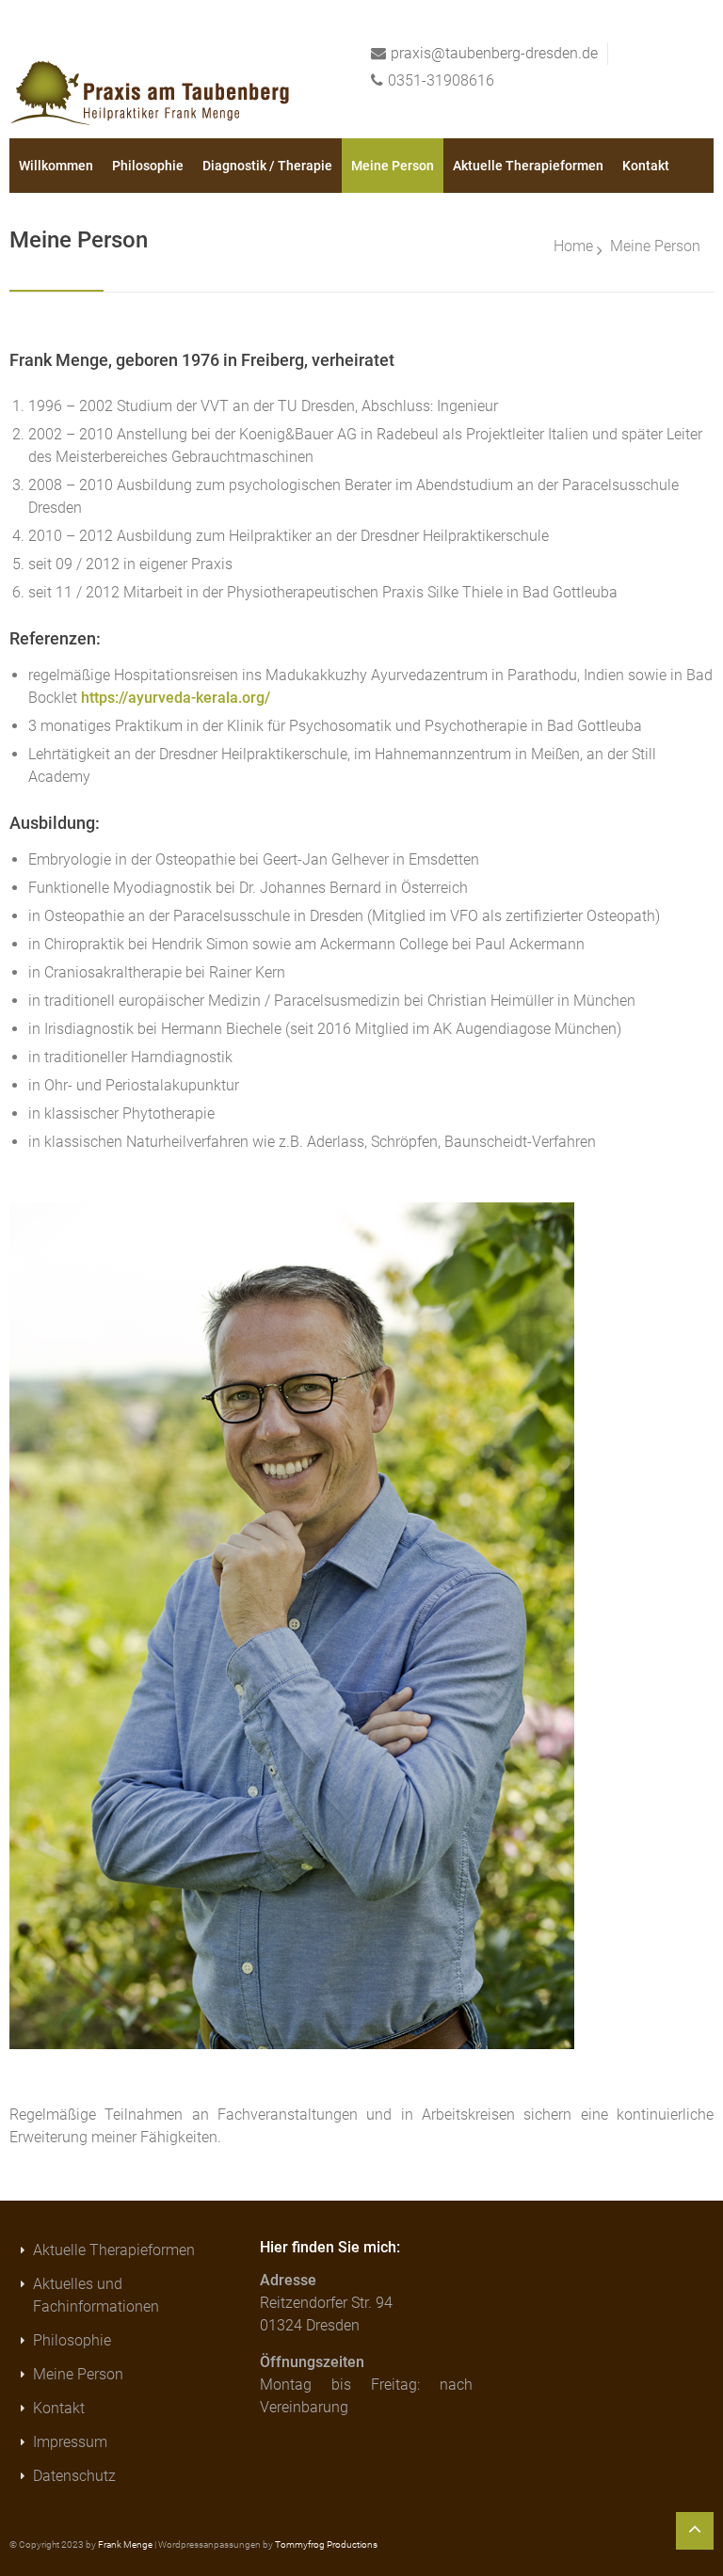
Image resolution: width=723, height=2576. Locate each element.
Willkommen (56, 166)
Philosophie (148, 166)
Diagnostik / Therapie (267, 166)
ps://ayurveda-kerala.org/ (185, 698)
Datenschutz (74, 2476)
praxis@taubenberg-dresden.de (494, 53)
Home (573, 246)
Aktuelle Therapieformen (528, 166)
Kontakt (646, 166)
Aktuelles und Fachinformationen (96, 2295)
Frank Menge (125, 2544)
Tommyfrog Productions (326, 2544)
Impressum (70, 2442)
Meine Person (393, 166)
